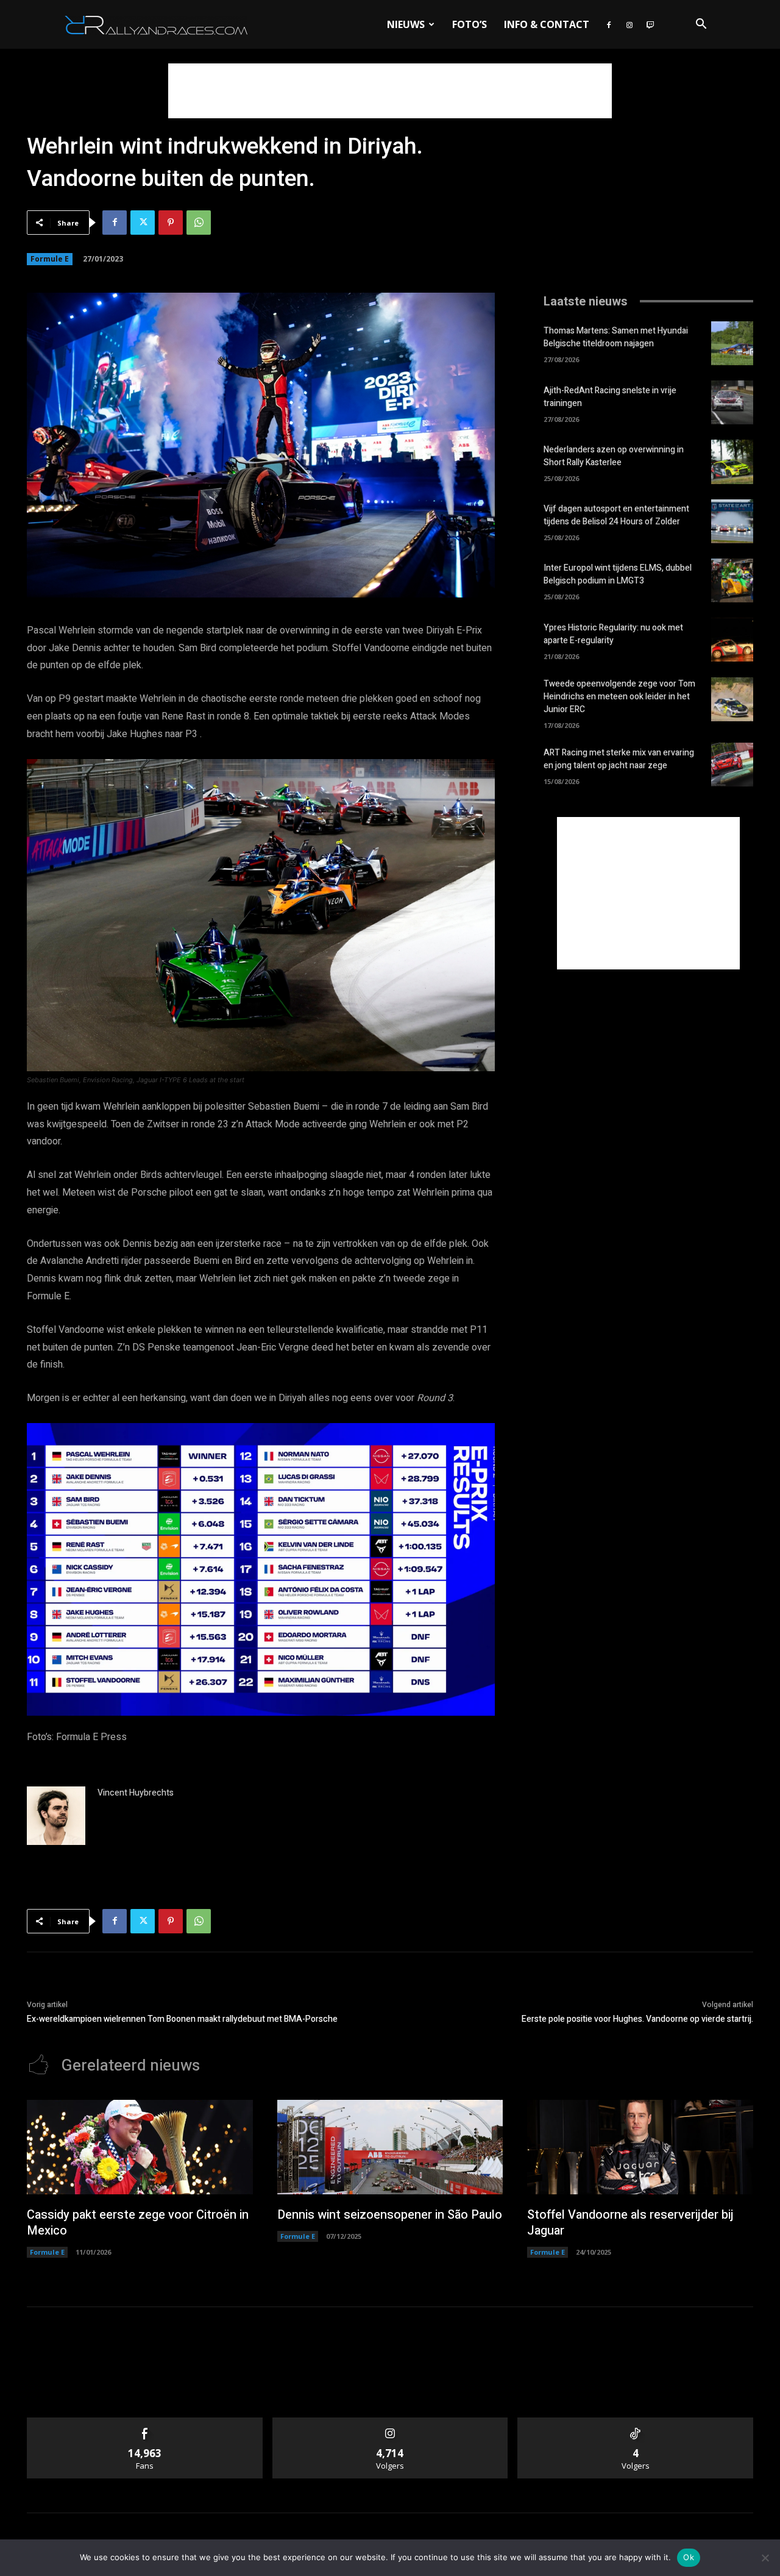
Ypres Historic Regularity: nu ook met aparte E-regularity (613, 634)
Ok (689, 2557)
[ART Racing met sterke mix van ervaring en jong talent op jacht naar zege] (732, 765)
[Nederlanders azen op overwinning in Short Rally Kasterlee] (732, 462)
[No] (765, 2558)
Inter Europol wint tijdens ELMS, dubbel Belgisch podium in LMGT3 (618, 574)
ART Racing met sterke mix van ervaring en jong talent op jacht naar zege (619, 759)
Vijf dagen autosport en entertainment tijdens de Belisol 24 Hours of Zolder (616, 515)
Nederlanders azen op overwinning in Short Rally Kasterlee (614, 456)
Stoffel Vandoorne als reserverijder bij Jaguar (630, 2223)
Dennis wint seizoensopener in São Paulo (390, 2215)
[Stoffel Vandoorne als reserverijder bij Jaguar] (640, 2147)
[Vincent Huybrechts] (56, 1816)
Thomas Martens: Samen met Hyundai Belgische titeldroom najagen (616, 337)
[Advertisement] (390, 91)
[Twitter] (143, 223)
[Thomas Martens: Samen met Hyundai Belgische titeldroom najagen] (732, 343)
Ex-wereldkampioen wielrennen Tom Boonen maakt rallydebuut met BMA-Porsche (182, 2019)
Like (145, 2422)
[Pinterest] (171, 223)
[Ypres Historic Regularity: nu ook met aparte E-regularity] (732, 640)
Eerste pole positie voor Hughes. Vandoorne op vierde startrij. (637, 2019)
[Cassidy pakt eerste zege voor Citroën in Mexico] (140, 2147)
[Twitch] (650, 24)
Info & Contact (547, 24)
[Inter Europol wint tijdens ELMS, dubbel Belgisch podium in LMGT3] (732, 580)
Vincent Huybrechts (136, 1793)
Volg (390, 2422)
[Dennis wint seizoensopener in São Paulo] (390, 2147)
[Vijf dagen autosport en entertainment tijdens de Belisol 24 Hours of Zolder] (732, 521)
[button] (701, 25)
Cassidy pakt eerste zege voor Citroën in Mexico (138, 2223)
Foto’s (470, 24)
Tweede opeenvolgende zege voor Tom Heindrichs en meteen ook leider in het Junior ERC (619, 697)
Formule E (50, 259)
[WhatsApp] (199, 223)
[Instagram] (629, 24)
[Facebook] (609, 24)
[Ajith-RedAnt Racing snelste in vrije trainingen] (732, 402)
